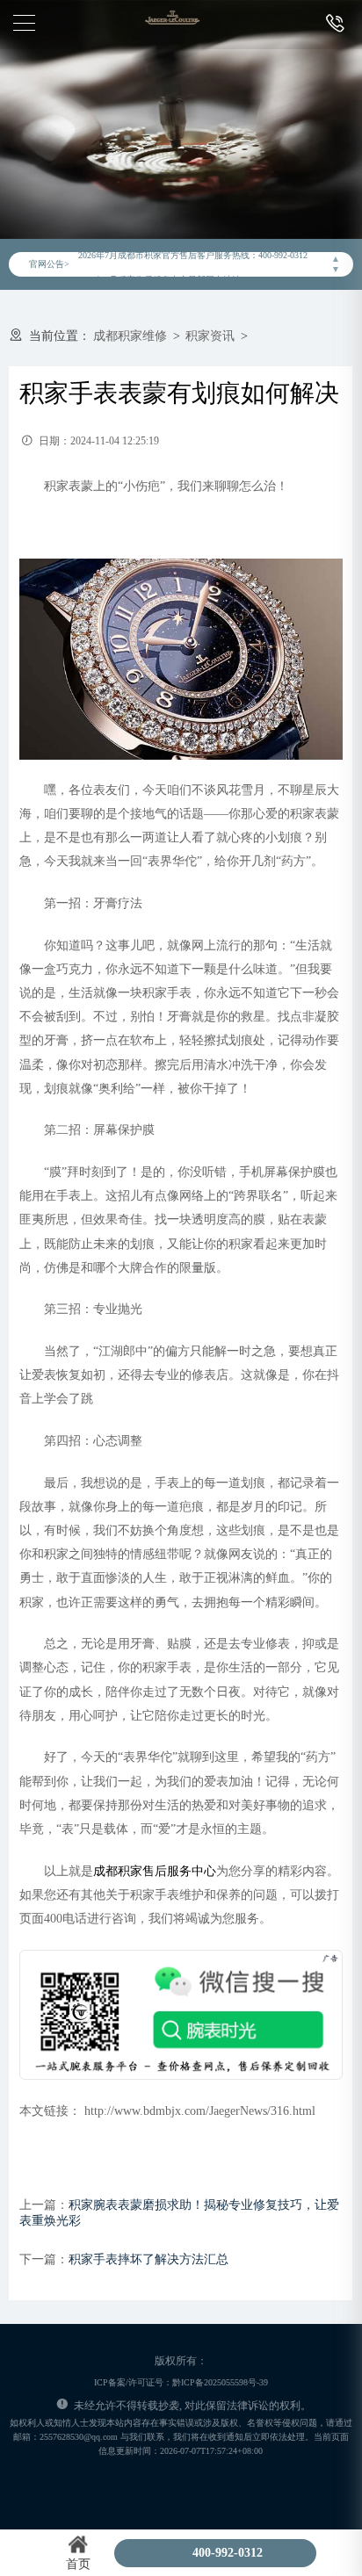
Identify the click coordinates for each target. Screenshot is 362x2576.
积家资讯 (210, 336)
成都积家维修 (130, 336)
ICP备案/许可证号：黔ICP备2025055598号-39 (181, 2382)
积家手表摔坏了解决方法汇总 (148, 2259)
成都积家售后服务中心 (155, 1871)
